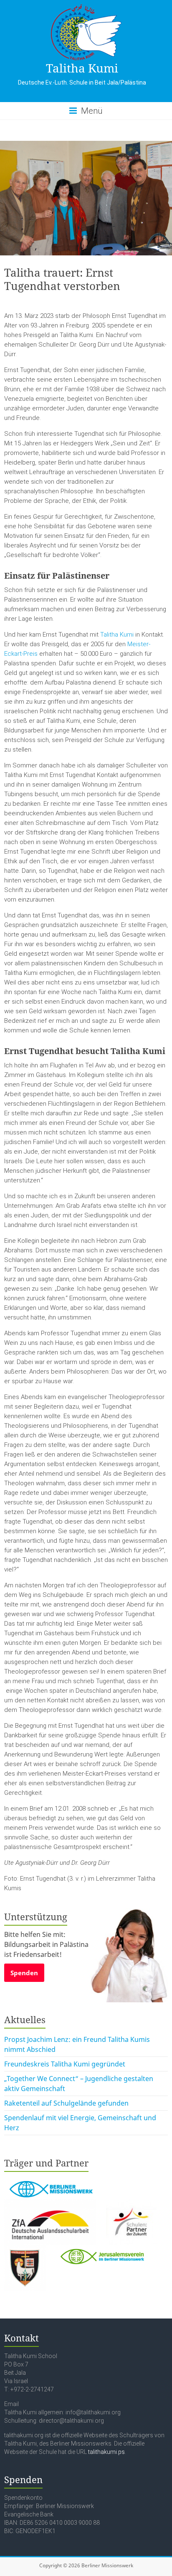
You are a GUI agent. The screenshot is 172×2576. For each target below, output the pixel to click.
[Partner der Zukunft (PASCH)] (131, 2204)
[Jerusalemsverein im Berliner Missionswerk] (101, 2250)
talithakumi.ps (106, 2452)
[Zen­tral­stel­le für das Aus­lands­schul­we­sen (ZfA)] (51, 2204)
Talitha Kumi (82, 68)
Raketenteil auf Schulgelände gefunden (66, 2103)
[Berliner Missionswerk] (50, 2179)
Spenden (24, 1973)
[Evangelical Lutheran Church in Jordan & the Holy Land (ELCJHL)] (26, 2250)
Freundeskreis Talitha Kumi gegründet (65, 2064)
